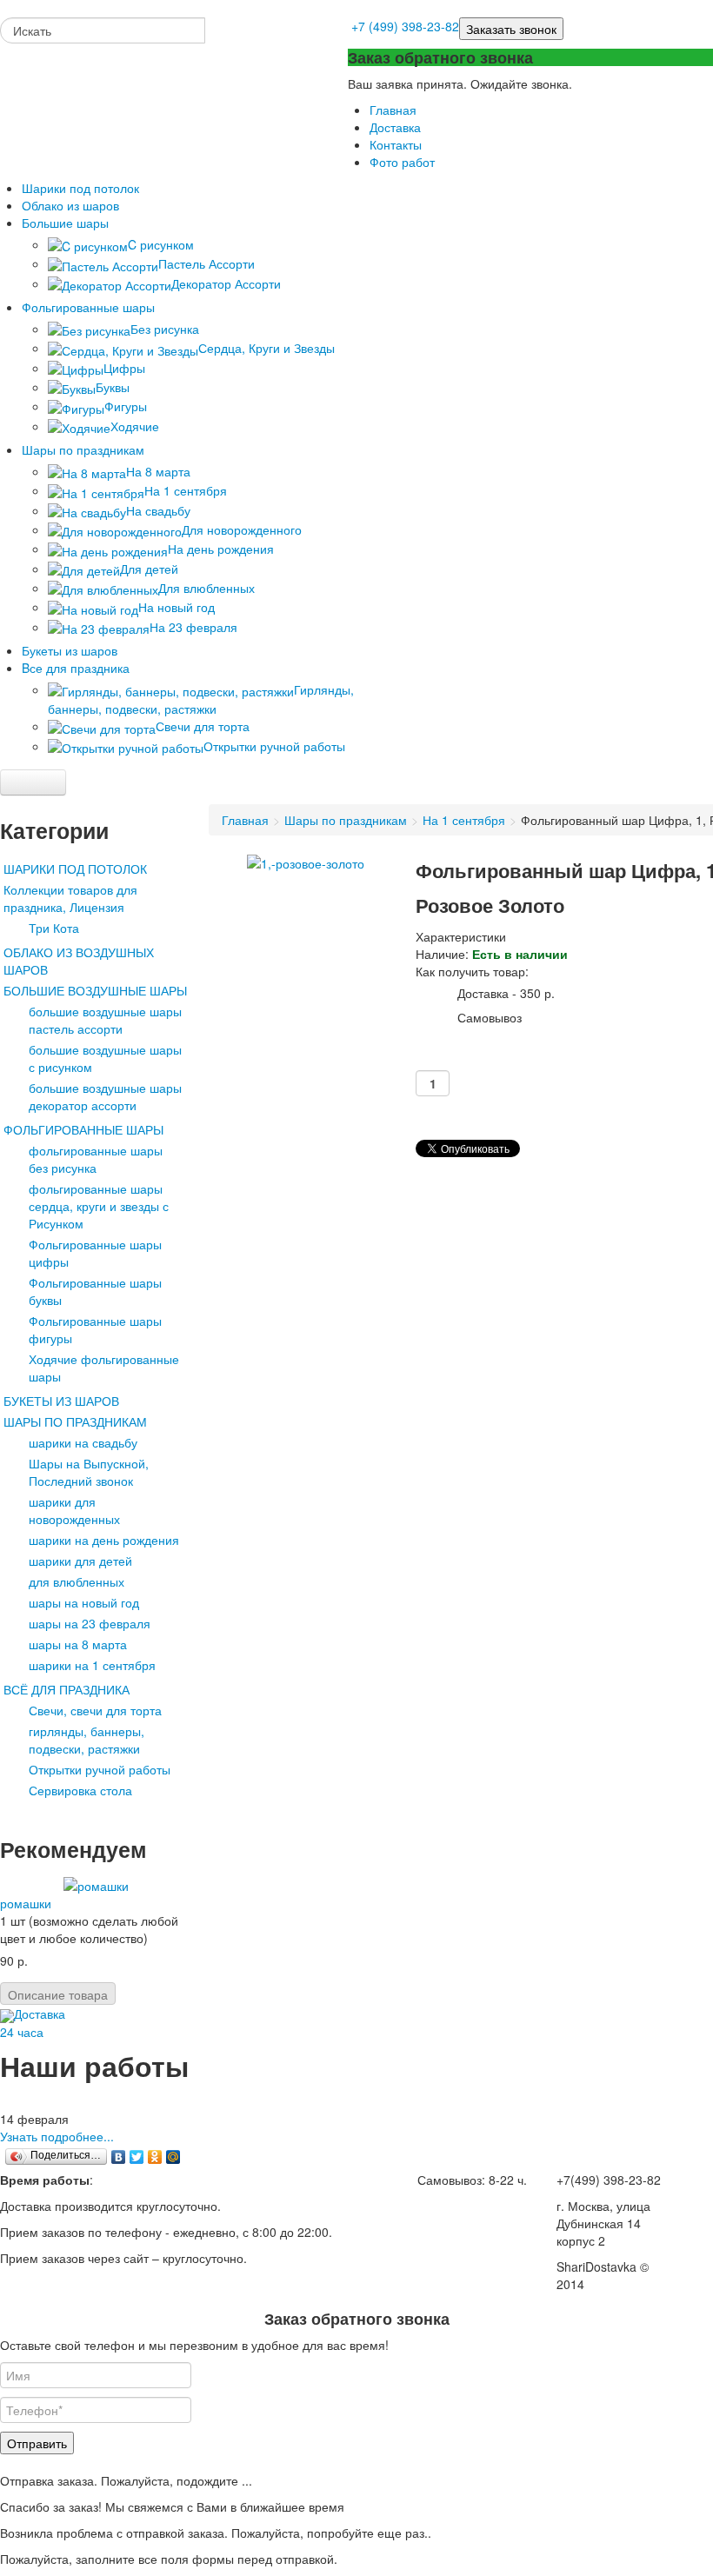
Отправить (37, 2443)
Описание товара (58, 1994)
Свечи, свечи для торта (95, 1710)
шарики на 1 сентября (92, 1665)
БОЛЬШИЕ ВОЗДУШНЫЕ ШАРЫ (95, 990)
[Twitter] (137, 2157)
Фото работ (402, 162)
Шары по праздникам (346, 820)
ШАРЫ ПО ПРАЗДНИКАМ (75, 1421)
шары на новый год (84, 1602)
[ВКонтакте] (119, 2157)
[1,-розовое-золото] (306, 862)
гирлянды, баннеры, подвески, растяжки (87, 1740)
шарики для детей (80, 1561)
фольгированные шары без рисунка (96, 1159)
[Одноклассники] (155, 2157)
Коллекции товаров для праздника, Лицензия (70, 898)
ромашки (26, 1903)
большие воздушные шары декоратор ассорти (105, 1096)
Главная (393, 110)
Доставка (395, 127)
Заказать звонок (511, 29)
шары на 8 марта (78, 1644)
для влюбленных (77, 1581)
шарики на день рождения (104, 1540)
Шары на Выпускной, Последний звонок (89, 1472)
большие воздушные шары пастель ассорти (105, 1020)
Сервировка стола (80, 1790)
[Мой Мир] (173, 2157)
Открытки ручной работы (100, 1769)
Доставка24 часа (33, 2022)
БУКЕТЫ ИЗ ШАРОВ (61, 1401)
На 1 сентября (464, 820)
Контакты (396, 144)
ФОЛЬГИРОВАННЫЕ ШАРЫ (83, 1129)
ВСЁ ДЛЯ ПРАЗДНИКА (67, 1689)
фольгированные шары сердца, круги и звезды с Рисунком (99, 1206)
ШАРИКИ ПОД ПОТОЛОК (75, 869)
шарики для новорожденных (74, 1510)
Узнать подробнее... (57, 2136)
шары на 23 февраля (90, 1623)
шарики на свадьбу (83, 1442)
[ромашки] (96, 1884)
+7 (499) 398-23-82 (405, 26)
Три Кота (54, 928)
